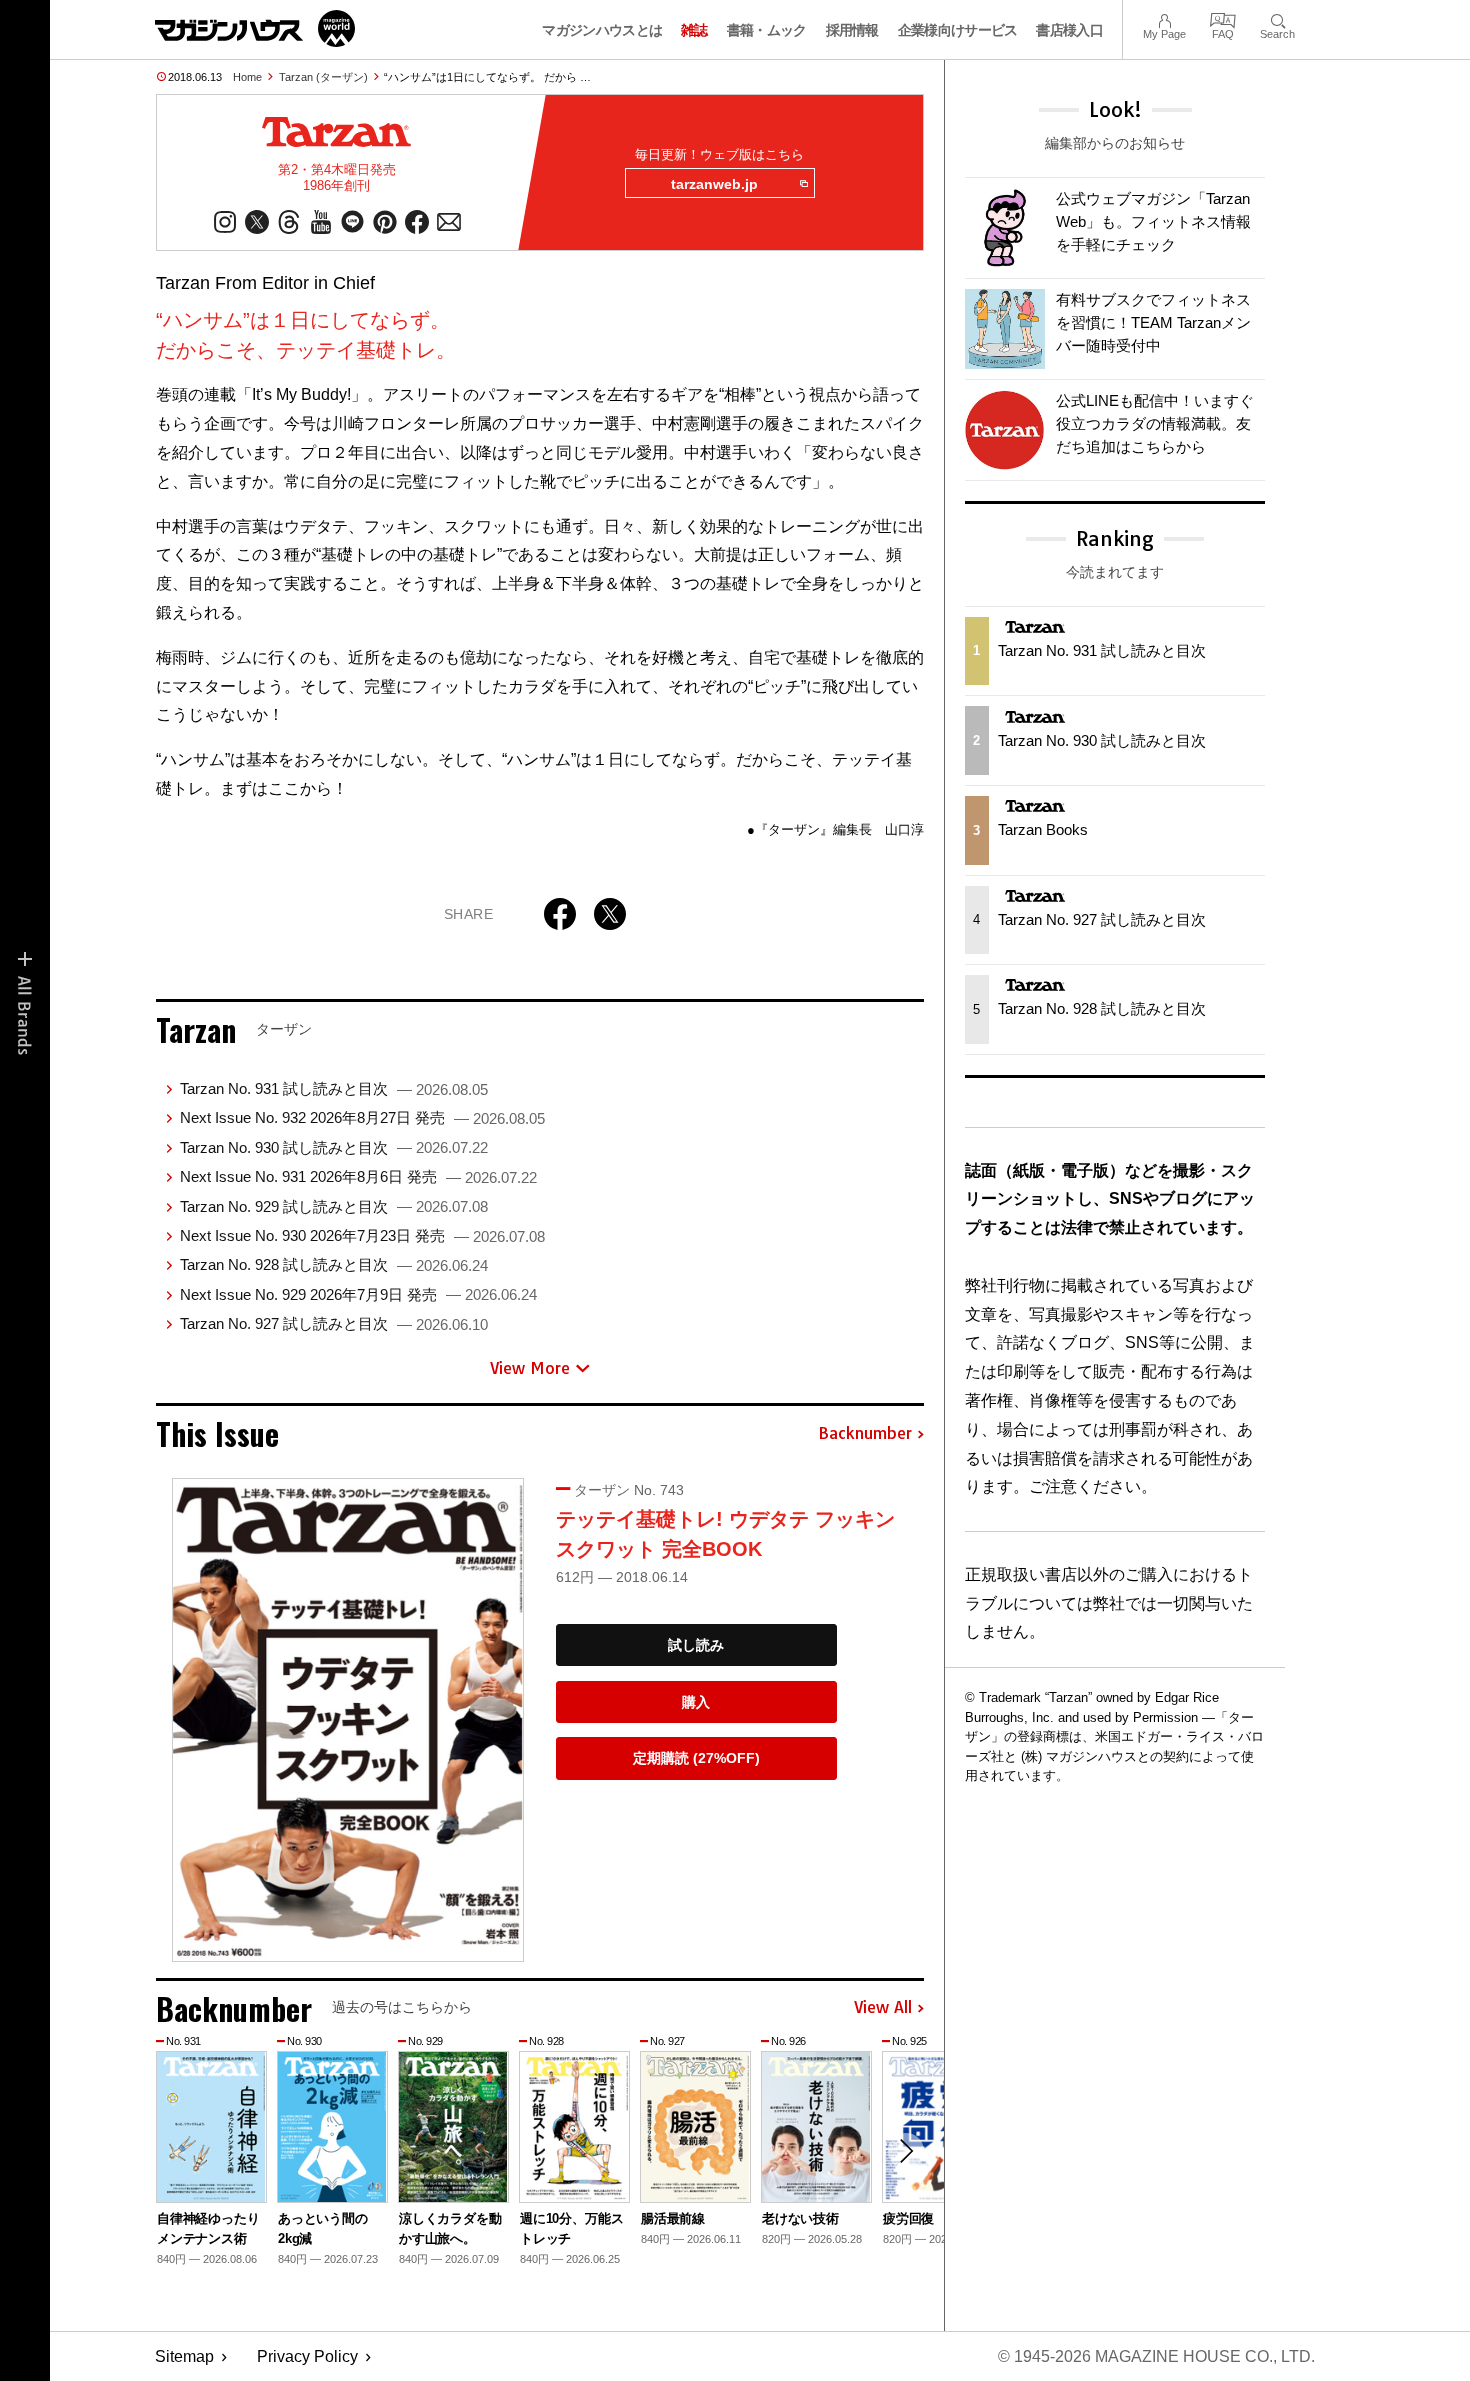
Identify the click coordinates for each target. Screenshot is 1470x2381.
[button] (906, 2151)
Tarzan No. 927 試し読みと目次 (334, 1323)
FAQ (1223, 18)
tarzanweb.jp (714, 184)
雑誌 (694, 30)
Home (247, 77)
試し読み (696, 1645)
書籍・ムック (767, 30)
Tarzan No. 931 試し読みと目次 (334, 1088)
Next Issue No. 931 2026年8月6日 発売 (358, 1176)
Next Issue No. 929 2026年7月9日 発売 (358, 1294)
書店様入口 (1069, 30)
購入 (696, 1702)
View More (530, 1368)
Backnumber (865, 1434)
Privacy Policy (307, 2356)
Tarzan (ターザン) (323, 77)
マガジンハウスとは (602, 30)
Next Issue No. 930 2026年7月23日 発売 (362, 1235)
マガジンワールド (255, 28)
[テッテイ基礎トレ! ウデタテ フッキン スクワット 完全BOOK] (348, 1720)
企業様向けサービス (958, 30)
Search (1277, 18)
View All (883, 2008)
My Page (1164, 18)
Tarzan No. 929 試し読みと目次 (334, 1206)
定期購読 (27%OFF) (696, 1758)
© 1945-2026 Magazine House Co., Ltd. (1156, 2356)
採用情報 (852, 30)
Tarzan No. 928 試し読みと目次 (334, 1264)
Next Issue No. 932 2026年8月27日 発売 (362, 1117)
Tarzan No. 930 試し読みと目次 (334, 1147)
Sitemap (184, 2356)
